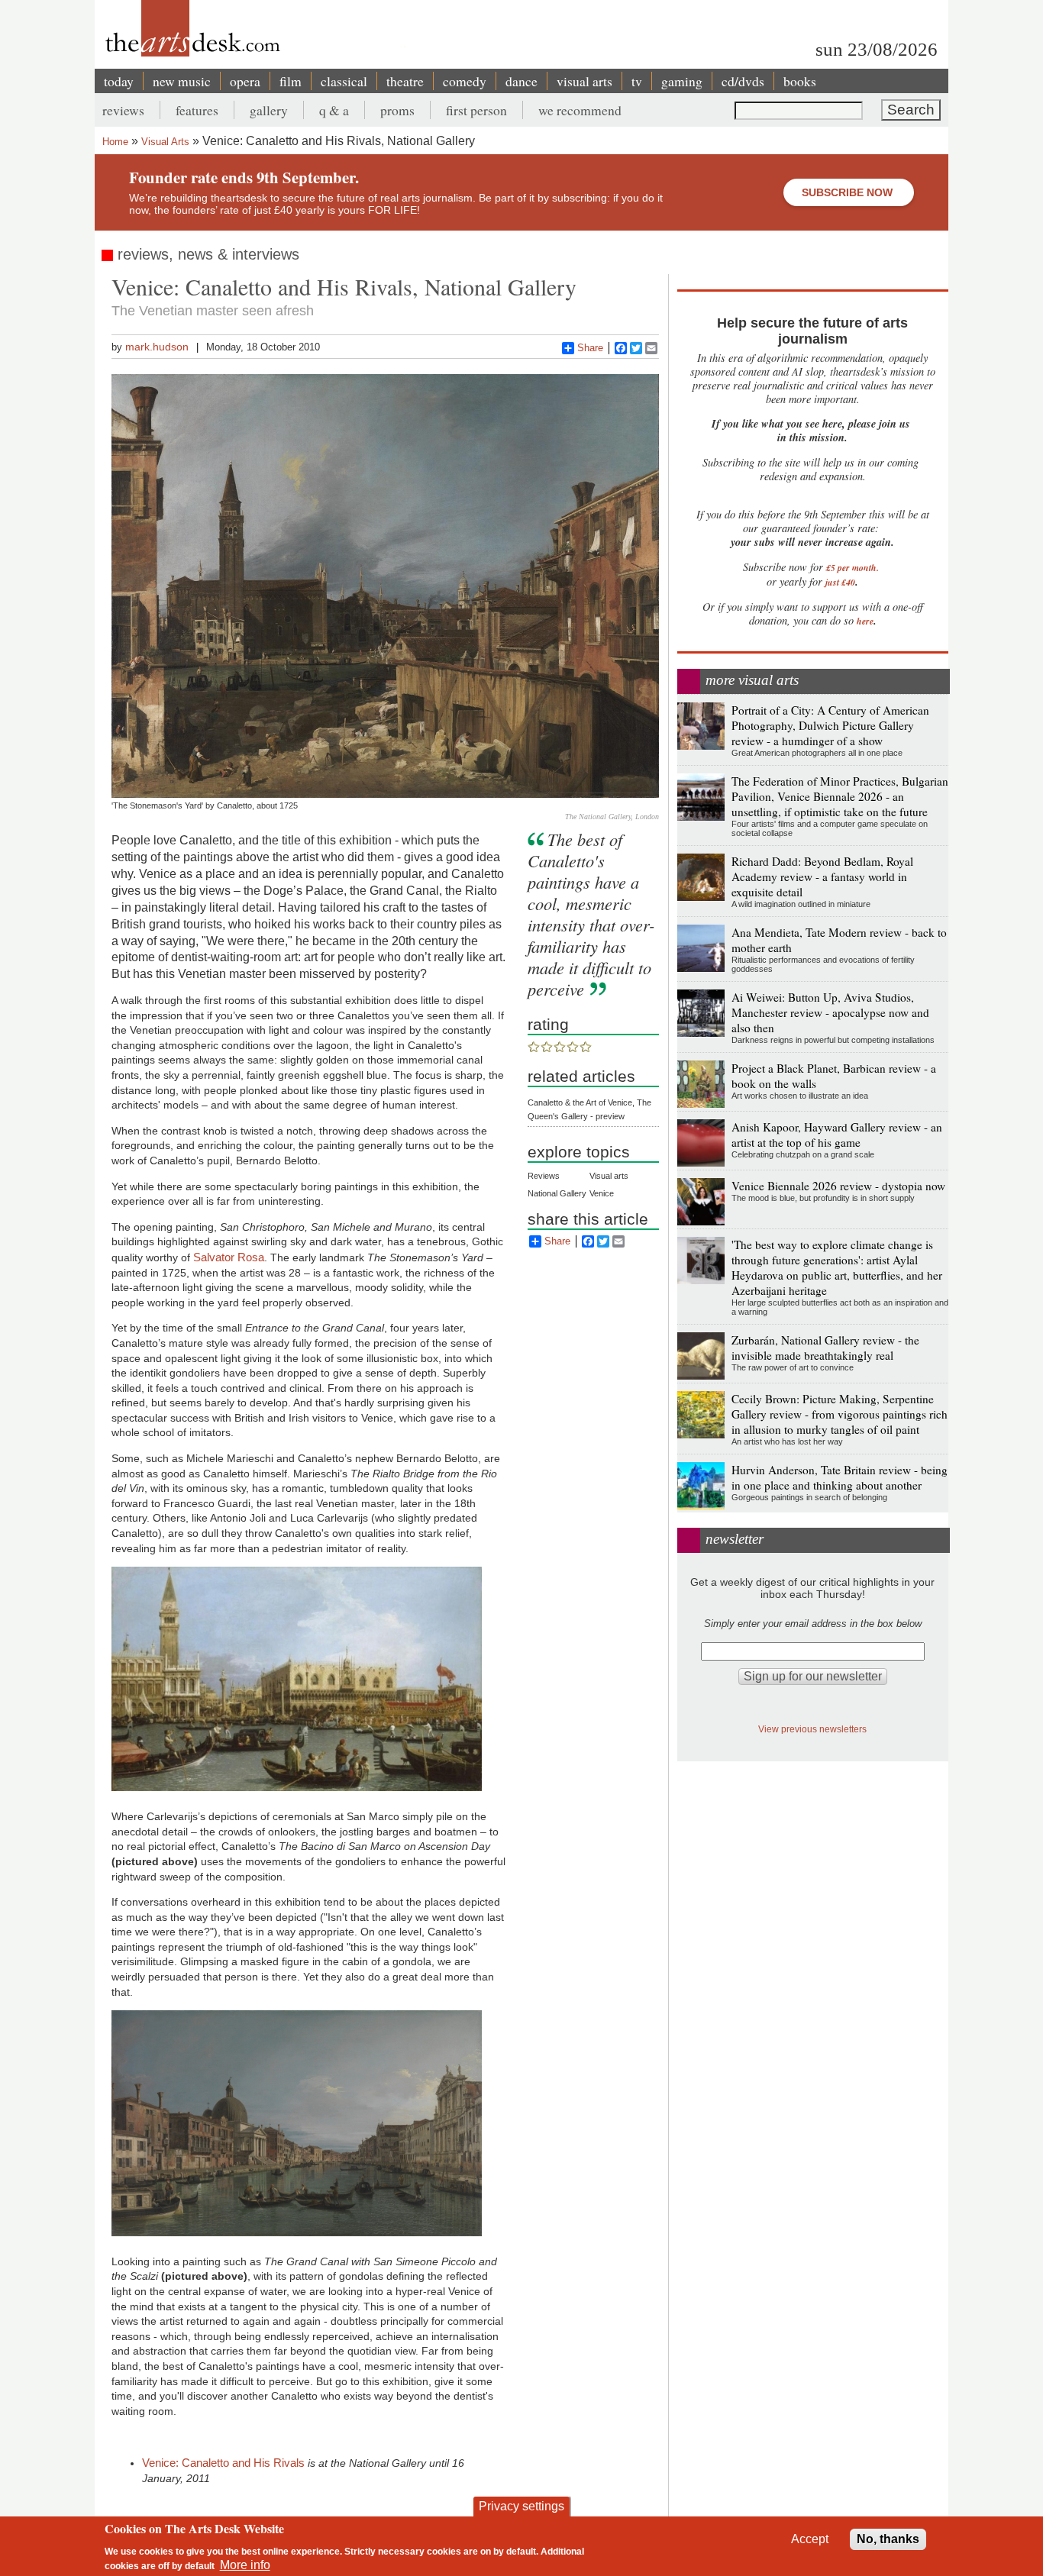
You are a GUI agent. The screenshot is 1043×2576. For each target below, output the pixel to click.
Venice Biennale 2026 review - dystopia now (838, 1186)
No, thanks (888, 2539)
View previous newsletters (812, 1729)
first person (476, 110)
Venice (602, 1193)
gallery (269, 110)
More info (245, 2565)
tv (637, 81)
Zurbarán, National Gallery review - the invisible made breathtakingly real (825, 1348)
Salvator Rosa (229, 1257)
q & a (334, 110)
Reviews (544, 1176)
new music (182, 81)
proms (397, 110)
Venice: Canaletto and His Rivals (223, 2463)
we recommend (580, 110)
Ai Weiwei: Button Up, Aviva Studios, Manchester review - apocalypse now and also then (830, 1012)
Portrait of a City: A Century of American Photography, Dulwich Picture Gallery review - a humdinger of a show (830, 725)
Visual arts (609, 1176)
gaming (682, 81)
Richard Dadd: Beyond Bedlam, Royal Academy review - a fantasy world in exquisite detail (822, 876)
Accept (810, 2539)
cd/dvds (743, 81)
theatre (405, 81)
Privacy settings (521, 2506)
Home (115, 142)
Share (590, 348)
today (119, 81)
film (291, 81)
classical (344, 81)
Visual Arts (165, 142)
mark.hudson (157, 347)
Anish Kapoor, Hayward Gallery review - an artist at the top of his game (837, 1135)
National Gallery (557, 1193)
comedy (465, 81)
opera (245, 81)
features (197, 110)
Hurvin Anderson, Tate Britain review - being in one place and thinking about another (840, 1477)
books (800, 81)
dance (521, 81)
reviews (123, 110)
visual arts (584, 81)
